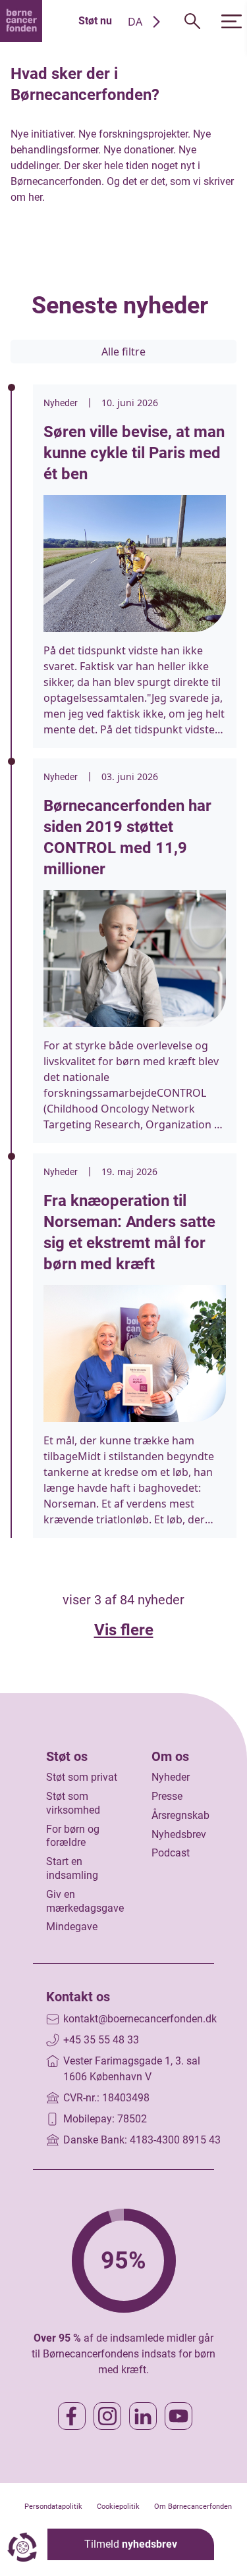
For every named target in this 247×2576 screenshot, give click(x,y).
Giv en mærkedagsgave (85, 1901)
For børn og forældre (73, 1836)
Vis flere (124, 1630)
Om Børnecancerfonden (193, 2507)
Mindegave (72, 1927)
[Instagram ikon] (107, 2416)
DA (135, 22)
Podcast (171, 1853)
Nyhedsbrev (179, 1834)
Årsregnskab (180, 1815)
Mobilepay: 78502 (105, 2119)
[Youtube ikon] (178, 2416)
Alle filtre (123, 352)
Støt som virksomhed (73, 1803)
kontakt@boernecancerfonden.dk (140, 2019)
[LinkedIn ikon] (143, 2416)
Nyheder (171, 1777)
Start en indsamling (72, 1868)
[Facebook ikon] (72, 2416)
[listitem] (135, 566)
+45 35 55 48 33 (101, 2040)
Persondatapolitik (53, 2507)
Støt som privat (82, 1777)
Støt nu (95, 21)
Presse (167, 1796)
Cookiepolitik (118, 2507)
